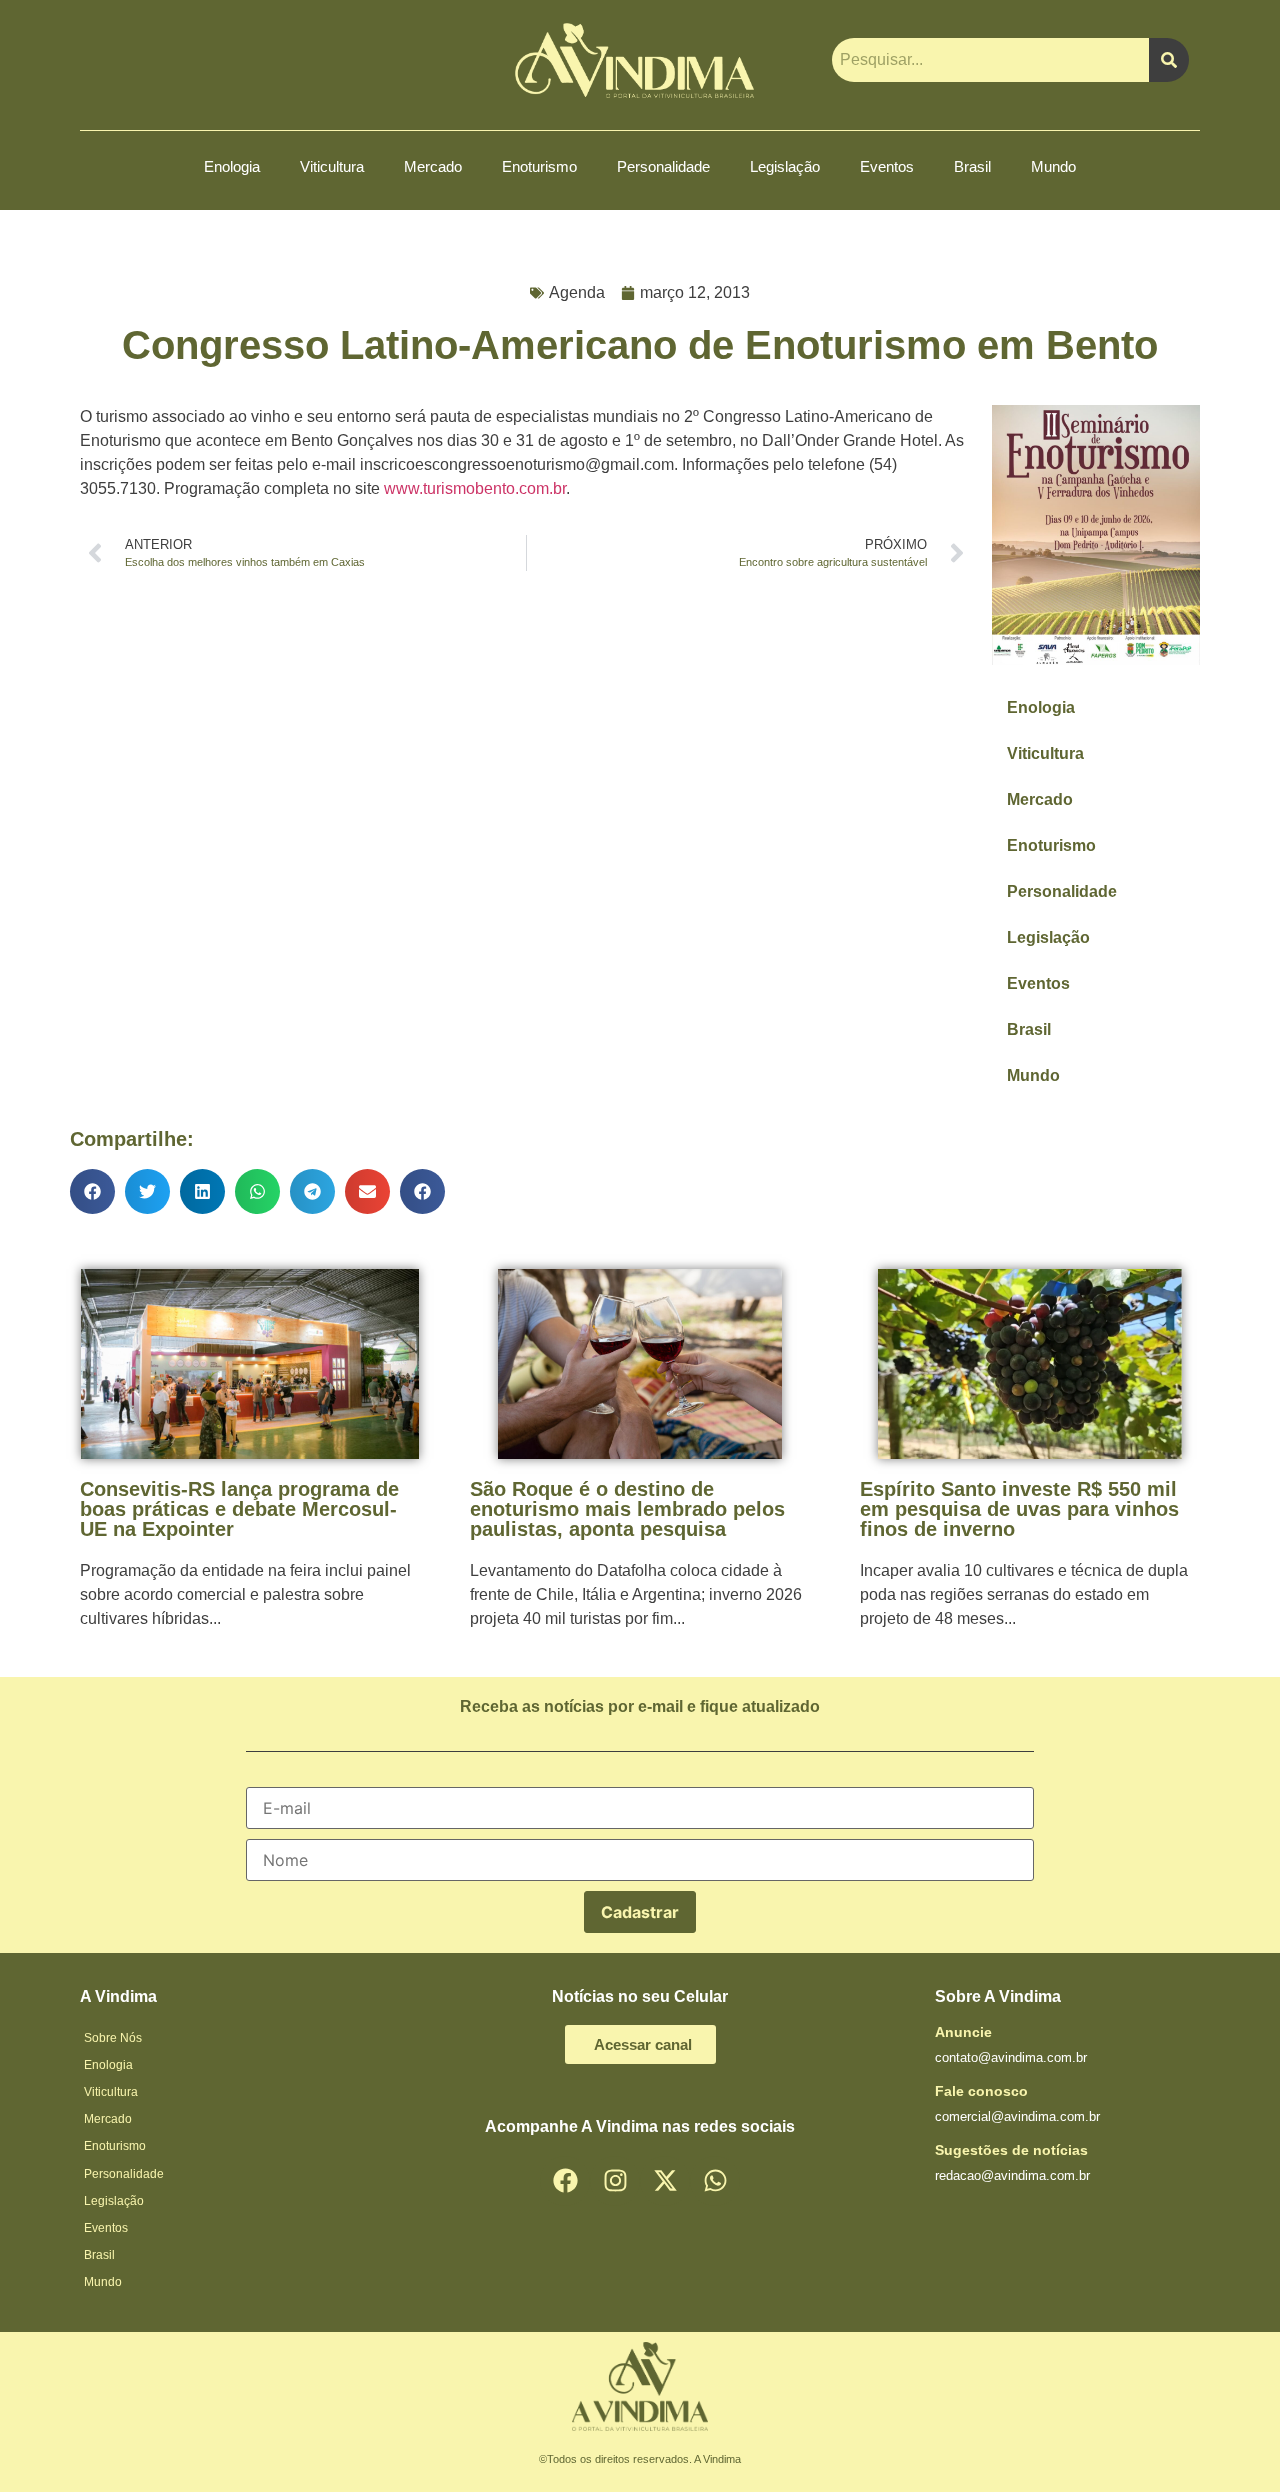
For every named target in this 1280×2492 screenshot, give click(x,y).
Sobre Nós (113, 2038)
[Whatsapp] (715, 2181)
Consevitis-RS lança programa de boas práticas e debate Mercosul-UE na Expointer (239, 1509)
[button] (92, 1191)
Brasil (972, 166)
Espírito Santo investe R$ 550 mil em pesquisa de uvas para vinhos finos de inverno (1019, 1509)
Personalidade (663, 166)
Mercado (433, 166)
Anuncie (963, 2032)
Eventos (887, 166)
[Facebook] (565, 2181)
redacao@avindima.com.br (1012, 2175)
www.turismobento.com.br (475, 488)
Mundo (1053, 166)
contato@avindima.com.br (1011, 2057)
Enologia (232, 166)
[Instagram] (615, 2181)
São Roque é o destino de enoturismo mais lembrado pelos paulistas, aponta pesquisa (627, 1509)
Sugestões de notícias (1011, 2150)
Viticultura (332, 166)
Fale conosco (981, 2091)
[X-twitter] (665, 2181)
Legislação (785, 166)
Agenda (577, 292)
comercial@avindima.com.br (1017, 2116)
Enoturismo (539, 166)
